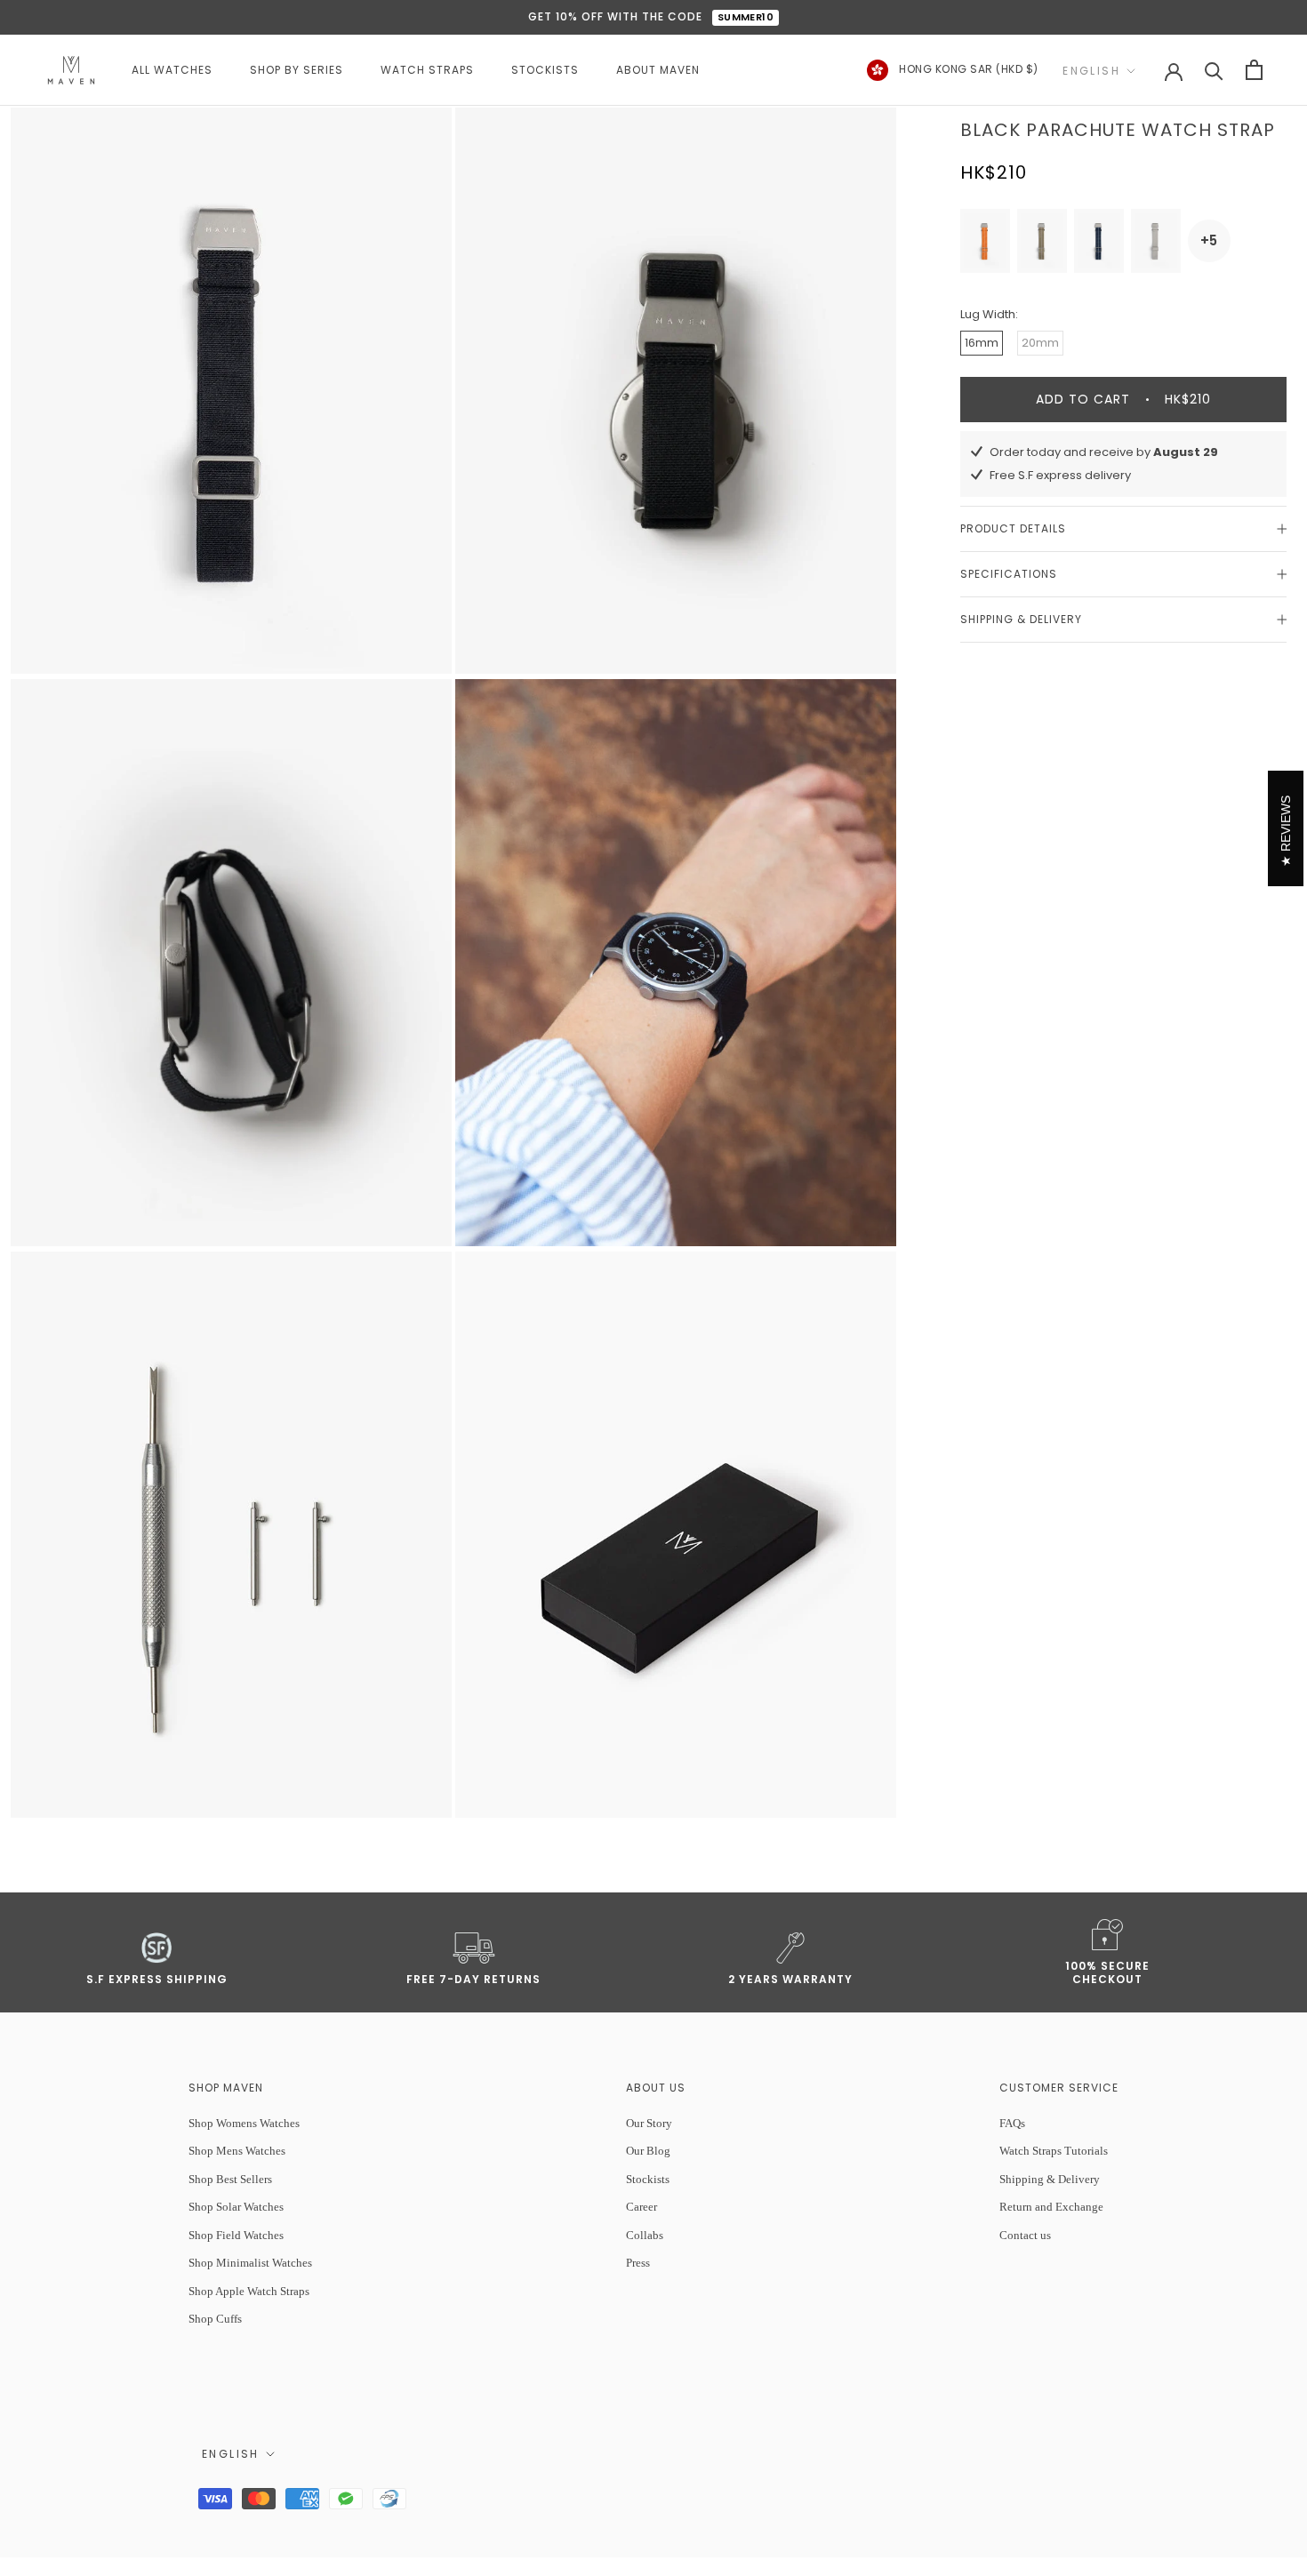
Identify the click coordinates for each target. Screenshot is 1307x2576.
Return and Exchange (1051, 2207)
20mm (1040, 343)
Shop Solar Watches (236, 2207)
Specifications (1009, 574)
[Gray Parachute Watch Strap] (1156, 241)
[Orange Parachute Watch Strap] (985, 241)
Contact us (1025, 2235)
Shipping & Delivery (1021, 619)
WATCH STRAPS (427, 70)
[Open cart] (1254, 70)
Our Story (649, 2123)
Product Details (1013, 528)
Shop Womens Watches (244, 2123)
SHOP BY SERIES (297, 70)
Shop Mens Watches (237, 2151)
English (1091, 71)
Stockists (648, 2179)
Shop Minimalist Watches (250, 2263)
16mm (982, 343)
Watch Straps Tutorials (1054, 2151)
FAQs (1012, 2123)
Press (638, 2263)
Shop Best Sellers (230, 2179)
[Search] (1214, 70)
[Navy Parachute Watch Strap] (1099, 241)
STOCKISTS (545, 70)
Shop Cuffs (215, 2319)
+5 (1209, 240)
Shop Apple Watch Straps (249, 2291)
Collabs (645, 2235)
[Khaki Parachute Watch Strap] (1042, 241)
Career (641, 2207)
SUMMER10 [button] (746, 17)
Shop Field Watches (236, 2235)
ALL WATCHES (172, 70)
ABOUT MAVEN (658, 70)
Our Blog (648, 2151)
